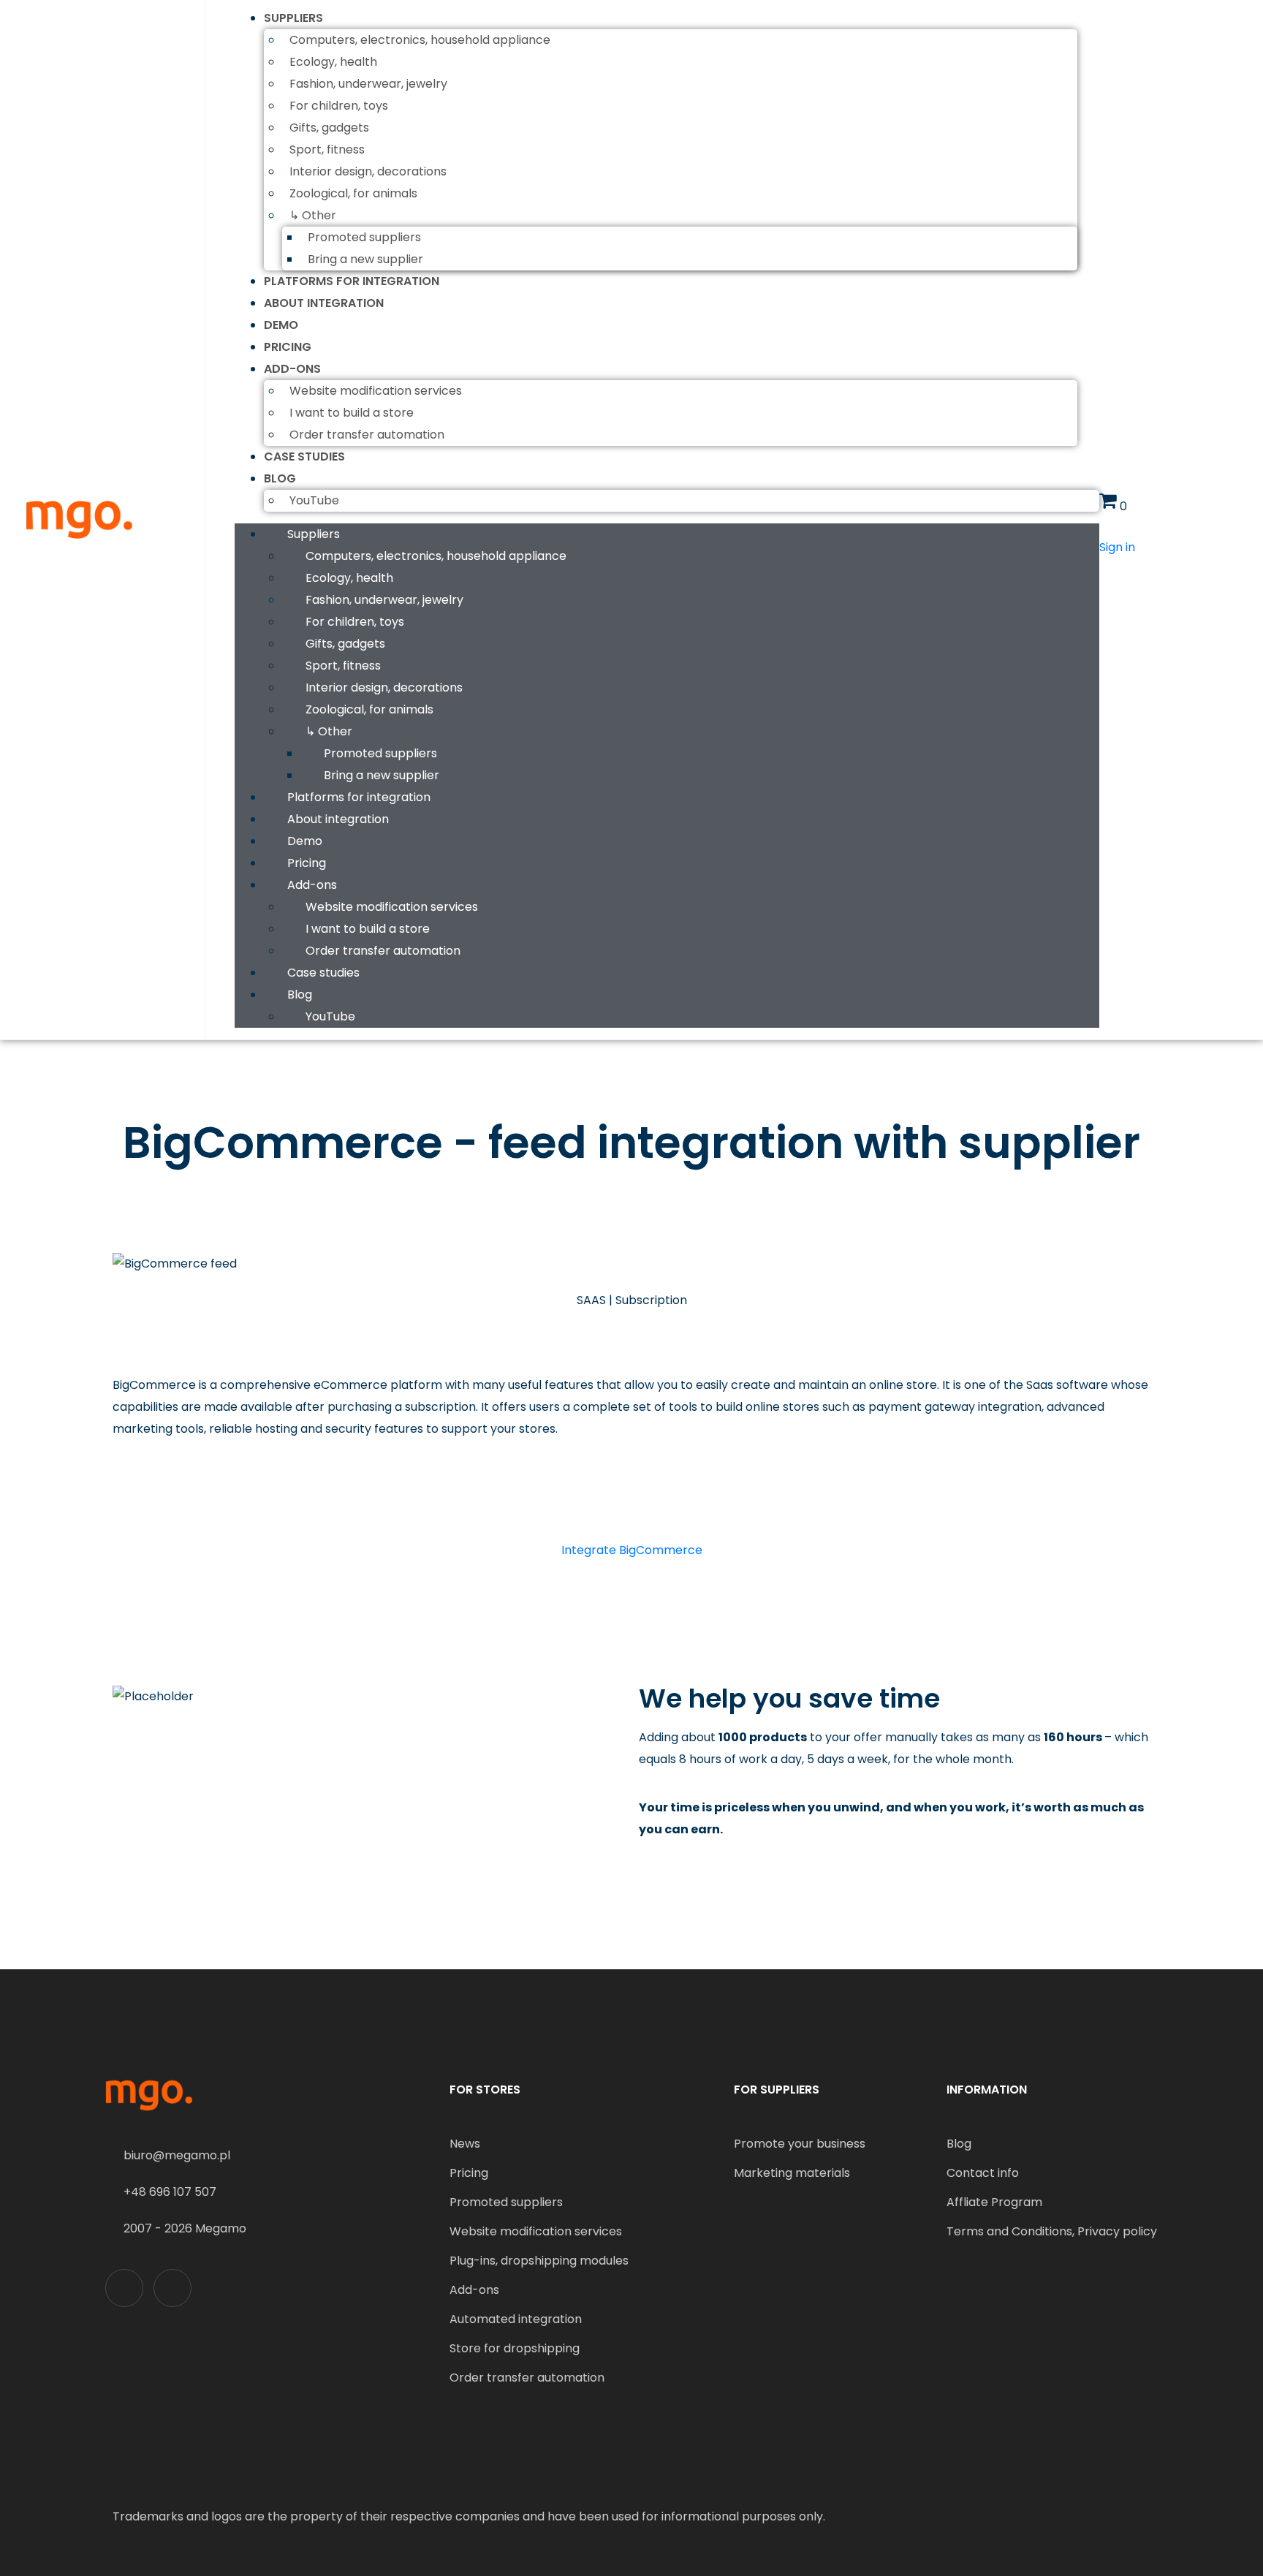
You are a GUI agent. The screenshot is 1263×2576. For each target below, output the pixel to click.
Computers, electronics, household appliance (420, 40)
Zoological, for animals (353, 193)
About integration (324, 303)
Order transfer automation (367, 435)
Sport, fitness (327, 149)
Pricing (288, 347)
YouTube (314, 500)
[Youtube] (172, 2288)
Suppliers (293, 18)
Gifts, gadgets (329, 128)
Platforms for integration (352, 281)
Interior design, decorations (368, 171)
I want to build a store (352, 413)
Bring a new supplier (365, 259)
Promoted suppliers (364, 237)
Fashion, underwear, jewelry (368, 84)
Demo (281, 325)
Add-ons (292, 369)
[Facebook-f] (124, 2288)
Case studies (304, 457)
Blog (280, 478)
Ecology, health (333, 62)
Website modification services (376, 391)
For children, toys (339, 106)
